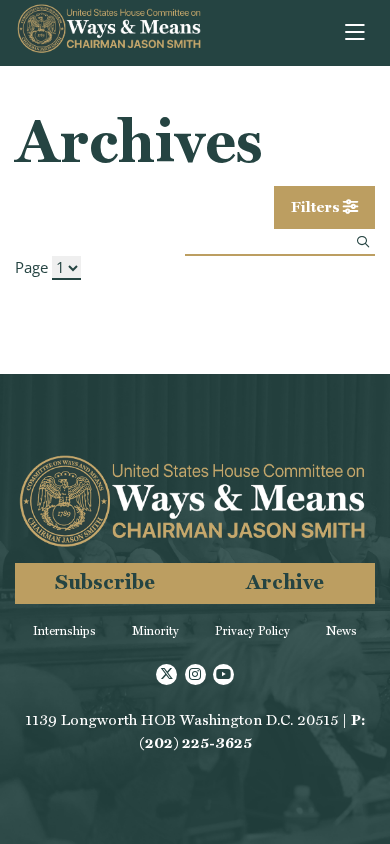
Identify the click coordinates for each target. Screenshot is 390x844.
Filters (317, 207)
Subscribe (105, 581)
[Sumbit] (363, 241)
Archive (285, 581)
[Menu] (356, 33)
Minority (155, 631)
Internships (64, 631)
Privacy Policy (252, 631)
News (341, 631)
